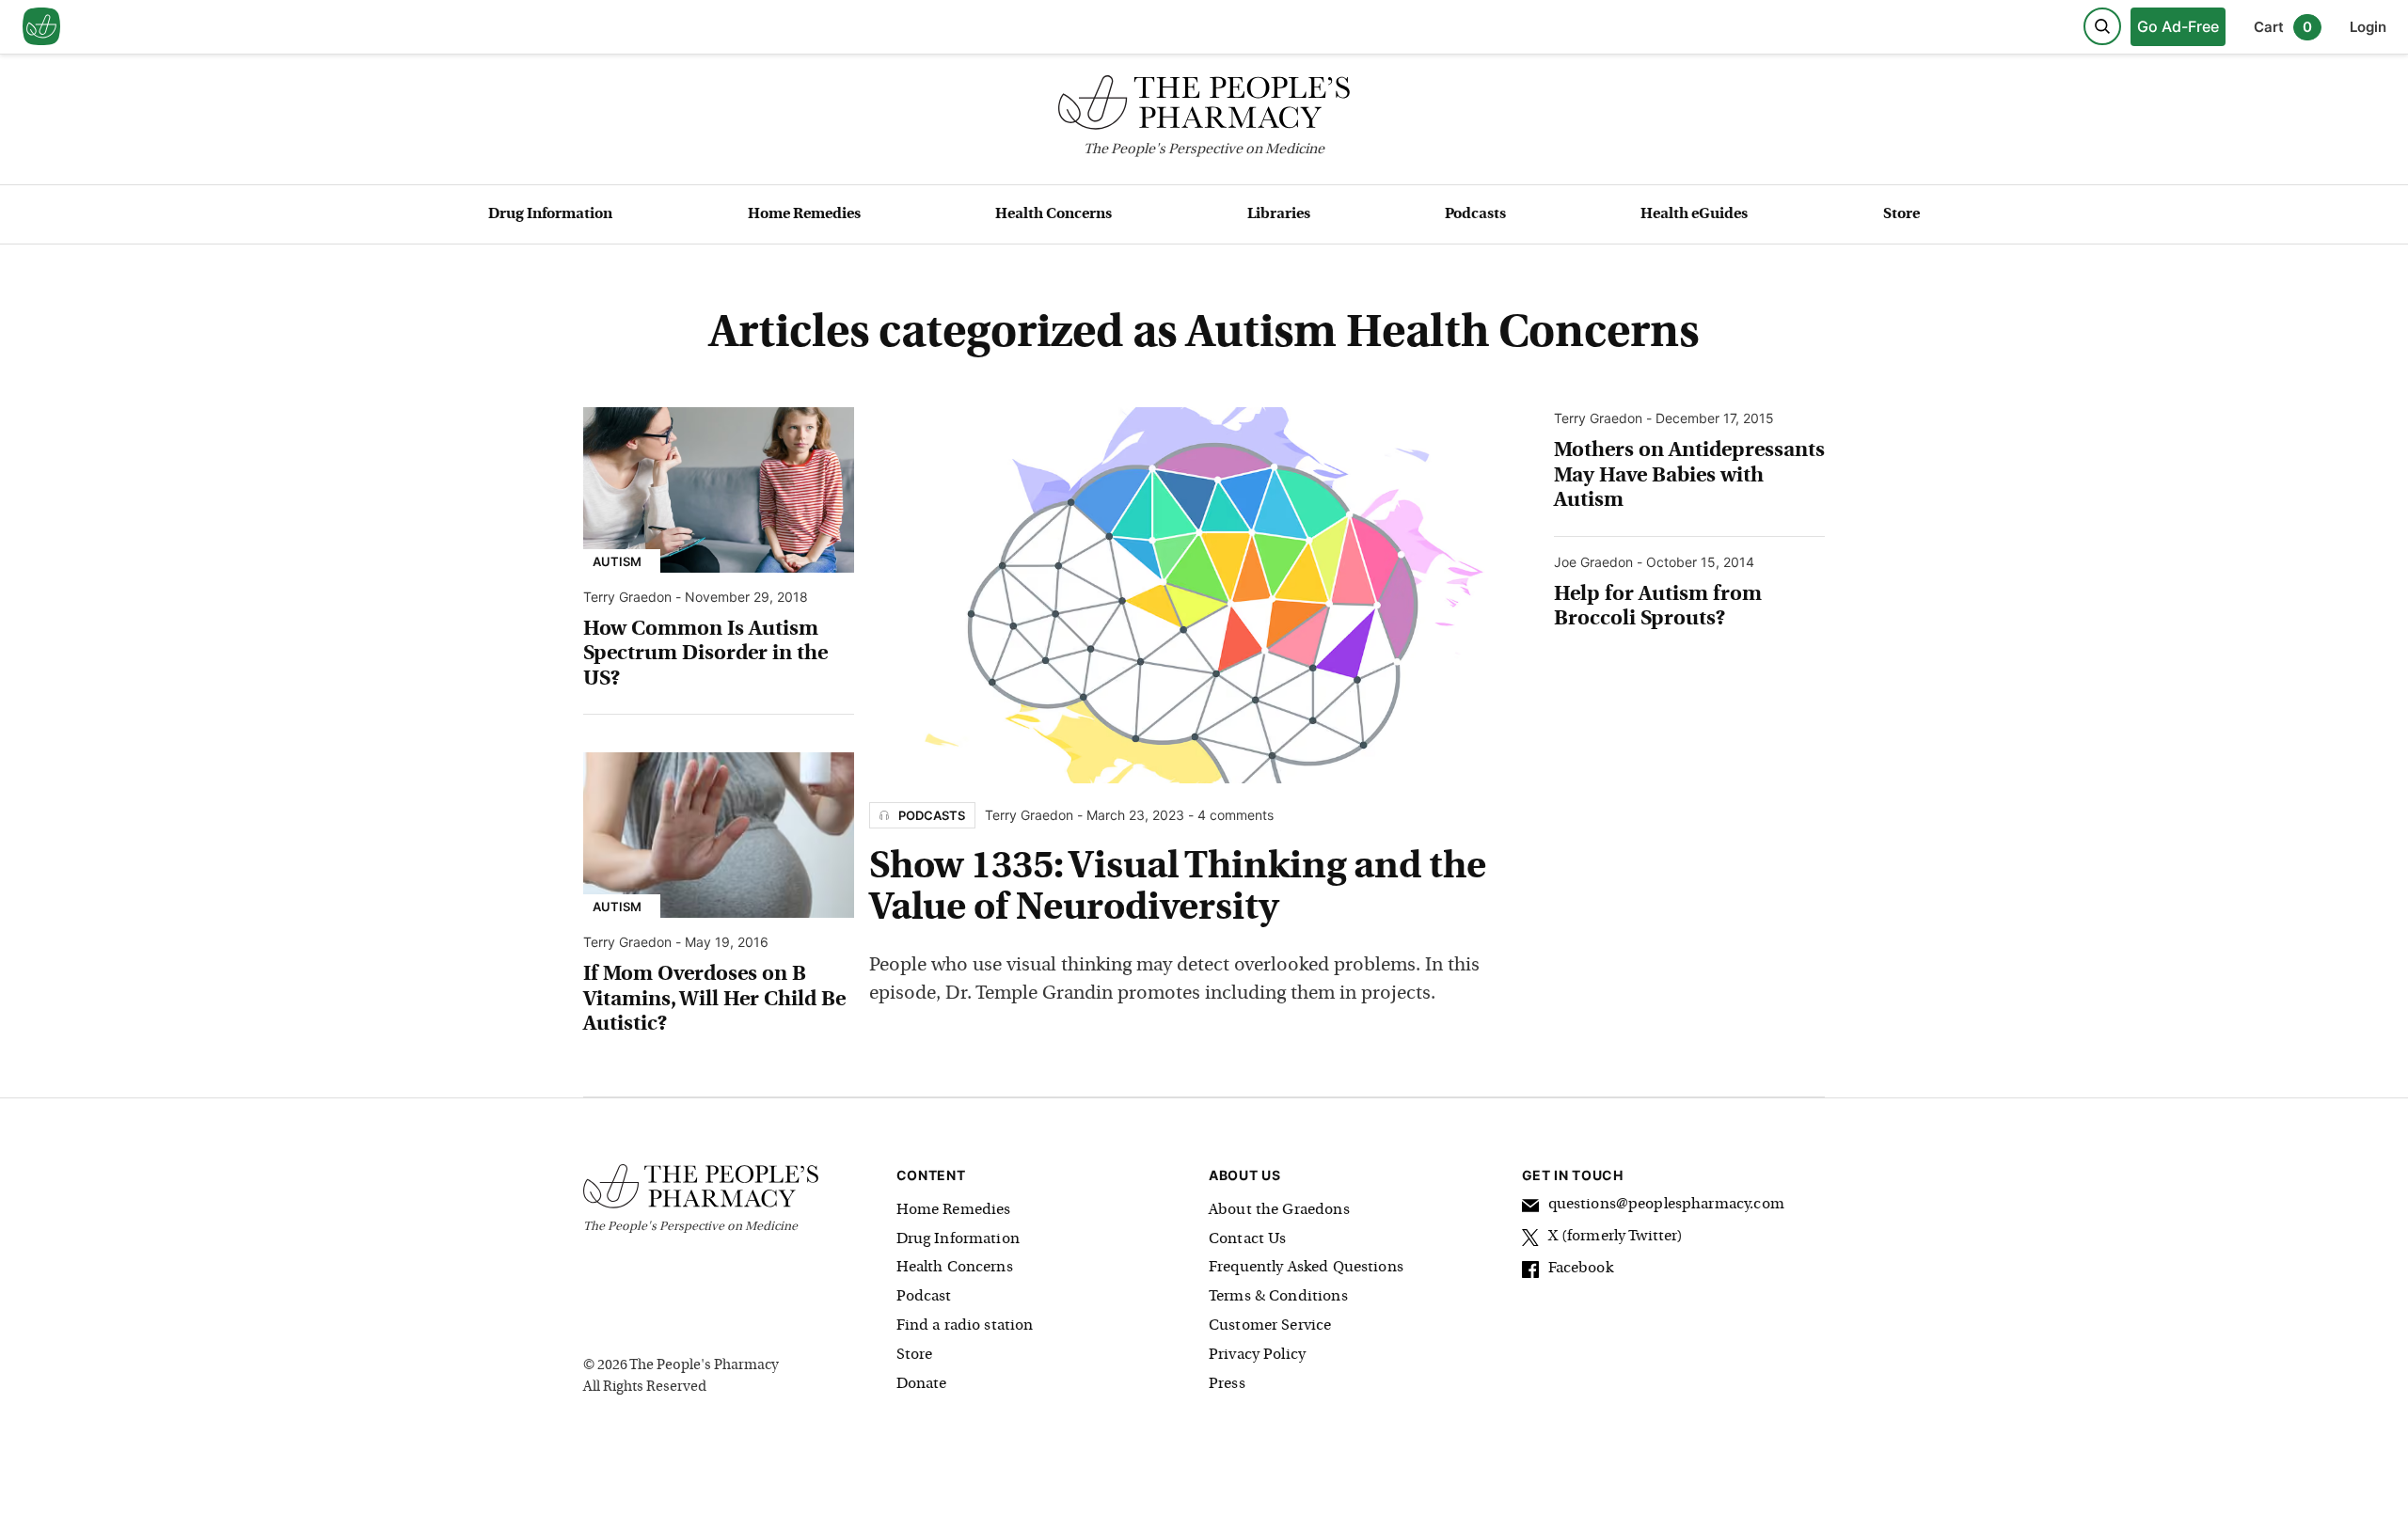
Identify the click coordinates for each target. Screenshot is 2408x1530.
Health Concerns (1053, 214)
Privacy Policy (1257, 1355)
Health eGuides (1694, 214)
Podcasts (1475, 214)
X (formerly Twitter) (1616, 1237)
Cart (2283, 27)
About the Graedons (1279, 1210)
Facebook (1581, 1269)
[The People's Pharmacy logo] (1204, 107)
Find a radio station (965, 1326)
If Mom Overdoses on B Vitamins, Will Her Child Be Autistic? (714, 1000)
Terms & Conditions (1278, 1297)
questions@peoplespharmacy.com (1666, 1205)
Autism (617, 561)
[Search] (2102, 26)
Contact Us (1248, 1239)
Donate (922, 1384)
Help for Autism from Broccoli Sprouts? (1658, 607)
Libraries (1279, 214)
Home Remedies (804, 214)
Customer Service (1270, 1326)
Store (1901, 214)
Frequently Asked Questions (1306, 1268)
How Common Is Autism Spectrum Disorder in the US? (705, 655)
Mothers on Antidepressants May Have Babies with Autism (1689, 476)
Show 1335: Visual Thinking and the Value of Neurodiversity (1178, 889)
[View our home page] (41, 27)
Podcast (924, 1297)
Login (2368, 27)
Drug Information (550, 214)
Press (1227, 1384)
